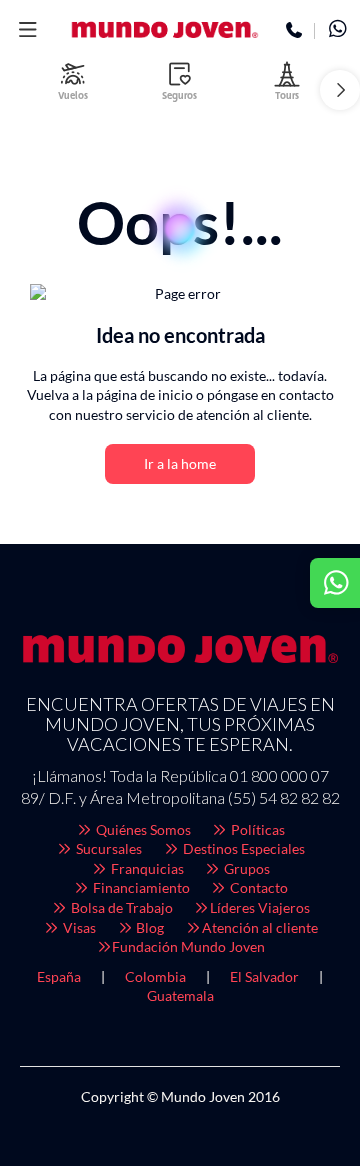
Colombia (155, 976)
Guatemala (180, 995)
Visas (78, 927)
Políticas (256, 829)
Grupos (245, 868)
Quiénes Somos (142, 829)
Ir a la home (180, 463)
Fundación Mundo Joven (188, 946)
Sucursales (107, 848)
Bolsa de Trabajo (120, 907)
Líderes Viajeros (260, 907)
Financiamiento (140, 887)
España (59, 976)
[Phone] (294, 31)
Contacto (257, 887)
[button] (27, 30)
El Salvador (264, 976)
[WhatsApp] (337, 31)
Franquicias (146, 868)
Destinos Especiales (242, 848)
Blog (148, 927)
